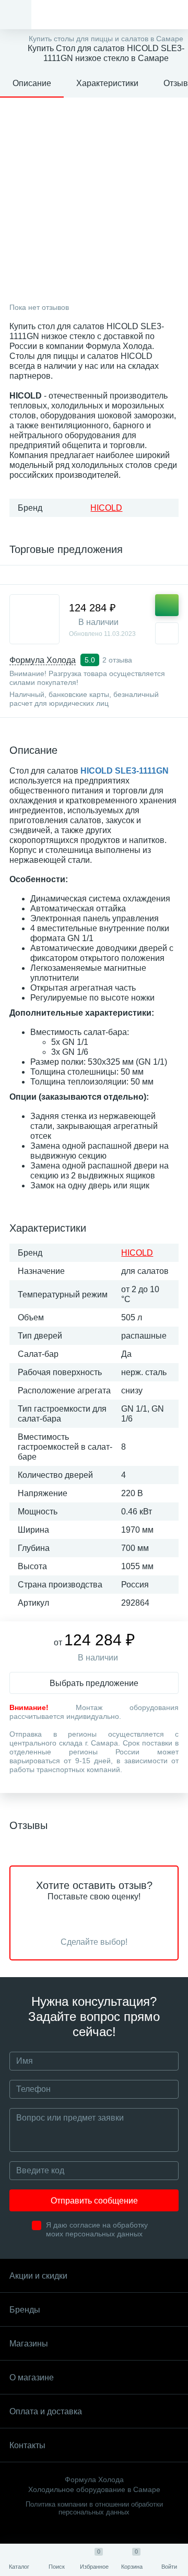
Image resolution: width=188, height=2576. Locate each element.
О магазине (32, 2378)
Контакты (27, 2445)
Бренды (25, 2310)
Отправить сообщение (94, 2201)
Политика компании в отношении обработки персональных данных (94, 2508)
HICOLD (106, 508)
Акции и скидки (38, 2276)
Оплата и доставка (46, 2411)
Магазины (29, 2344)
